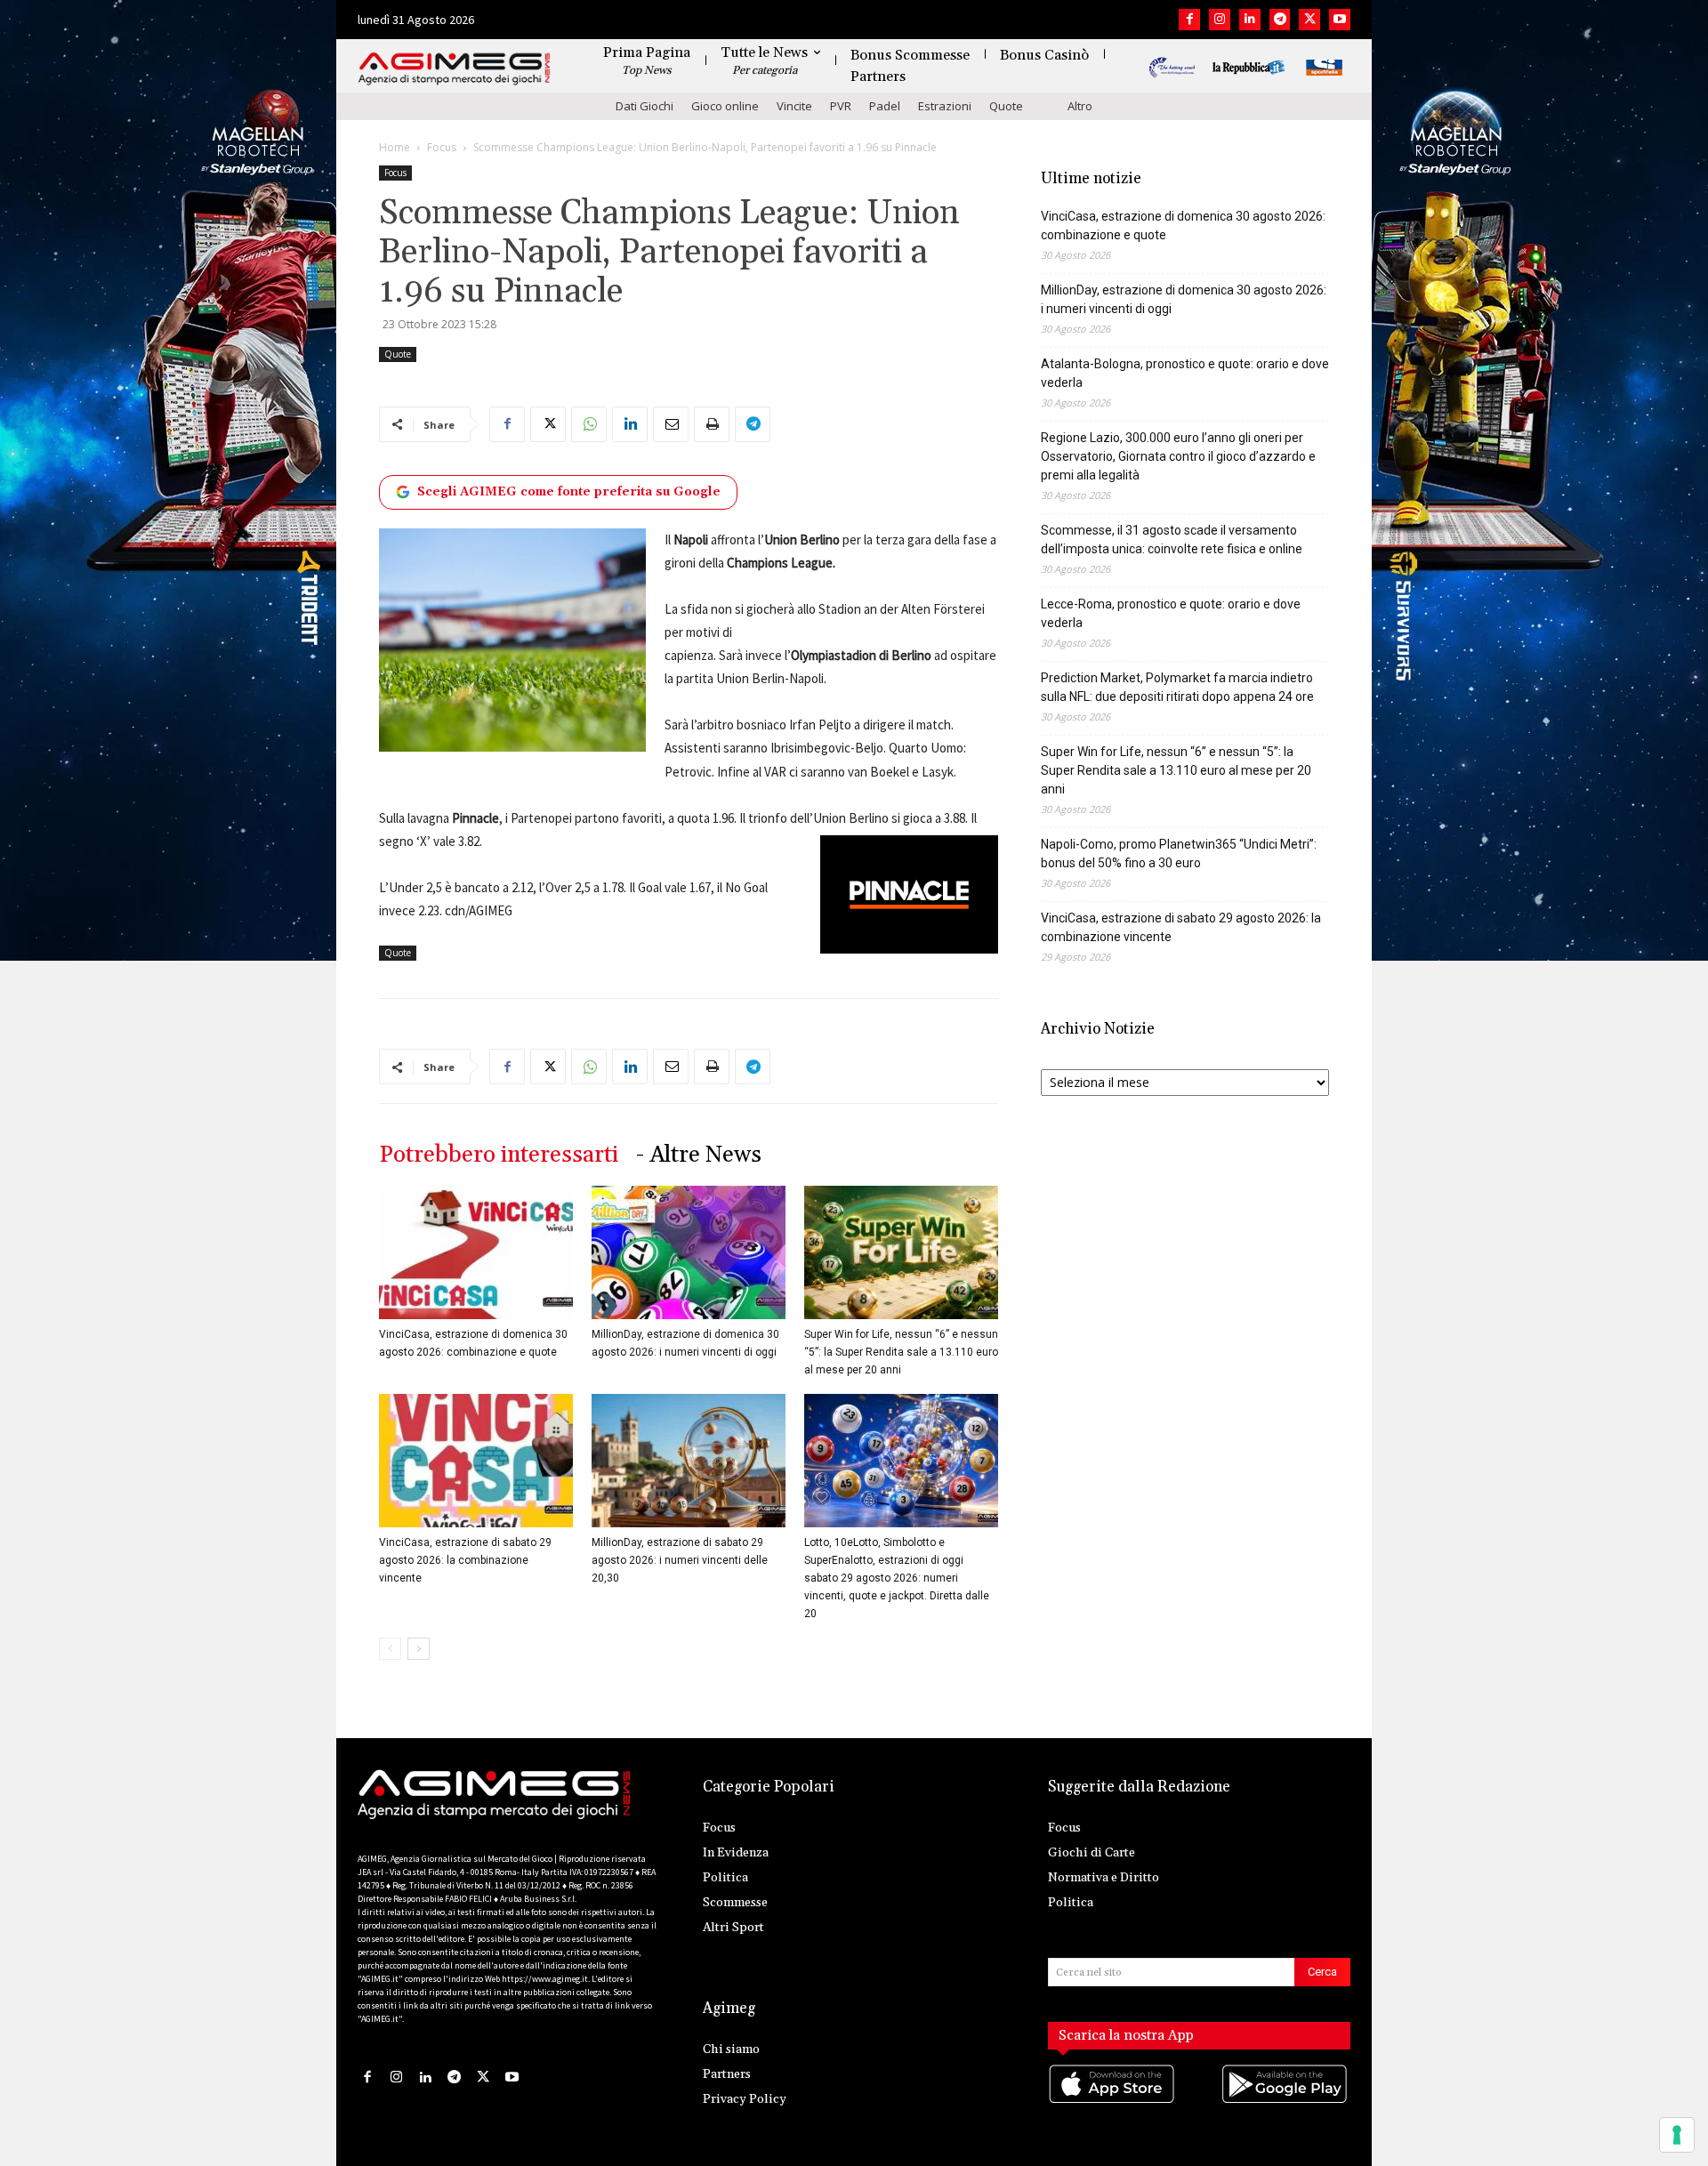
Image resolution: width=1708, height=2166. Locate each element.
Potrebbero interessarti (499, 1155)
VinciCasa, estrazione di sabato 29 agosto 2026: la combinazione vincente (465, 1560)
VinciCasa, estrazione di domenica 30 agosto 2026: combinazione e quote (1183, 225)
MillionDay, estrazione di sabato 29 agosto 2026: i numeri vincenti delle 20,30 (680, 1560)
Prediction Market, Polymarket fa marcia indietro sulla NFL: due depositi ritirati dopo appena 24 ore (1177, 687)
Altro (1080, 106)
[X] (1309, 20)
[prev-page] (390, 1649)
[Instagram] (1220, 20)
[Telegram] (1280, 20)
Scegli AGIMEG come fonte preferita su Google (569, 492)
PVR (841, 106)
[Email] (671, 424)
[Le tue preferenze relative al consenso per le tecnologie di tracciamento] (1677, 2135)
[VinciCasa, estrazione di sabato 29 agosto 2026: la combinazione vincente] (476, 1461)
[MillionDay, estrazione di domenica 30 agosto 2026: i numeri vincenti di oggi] (689, 1252)
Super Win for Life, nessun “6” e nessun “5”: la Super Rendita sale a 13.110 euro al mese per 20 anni (901, 1352)
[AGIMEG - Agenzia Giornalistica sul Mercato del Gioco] (455, 69)
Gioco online (725, 106)
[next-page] (419, 1649)
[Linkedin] (1250, 20)
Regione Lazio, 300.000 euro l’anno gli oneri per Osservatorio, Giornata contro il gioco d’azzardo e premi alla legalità (1178, 456)
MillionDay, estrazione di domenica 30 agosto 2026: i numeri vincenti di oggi (1184, 299)
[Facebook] (1189, 20)
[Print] (712, 424)
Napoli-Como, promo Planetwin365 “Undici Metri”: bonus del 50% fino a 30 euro (1179, 854)
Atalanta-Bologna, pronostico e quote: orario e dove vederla (1185, 373)
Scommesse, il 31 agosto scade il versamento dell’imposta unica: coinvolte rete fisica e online (1172, 539)
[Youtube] (1340, 20)
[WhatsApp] (589, 424)
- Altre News (699, 1155)
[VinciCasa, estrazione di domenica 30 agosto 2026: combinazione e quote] (476, 1252)
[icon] (1113, 2102)
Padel (885, 106)
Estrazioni (945, 106)
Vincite (794, 106)
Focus (442, 147)
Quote (1006, 106)
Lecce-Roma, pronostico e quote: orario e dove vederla (1171, 613)
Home (395, 147)
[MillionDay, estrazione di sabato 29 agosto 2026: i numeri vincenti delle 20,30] (689, 1461)
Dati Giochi (645, 106)
